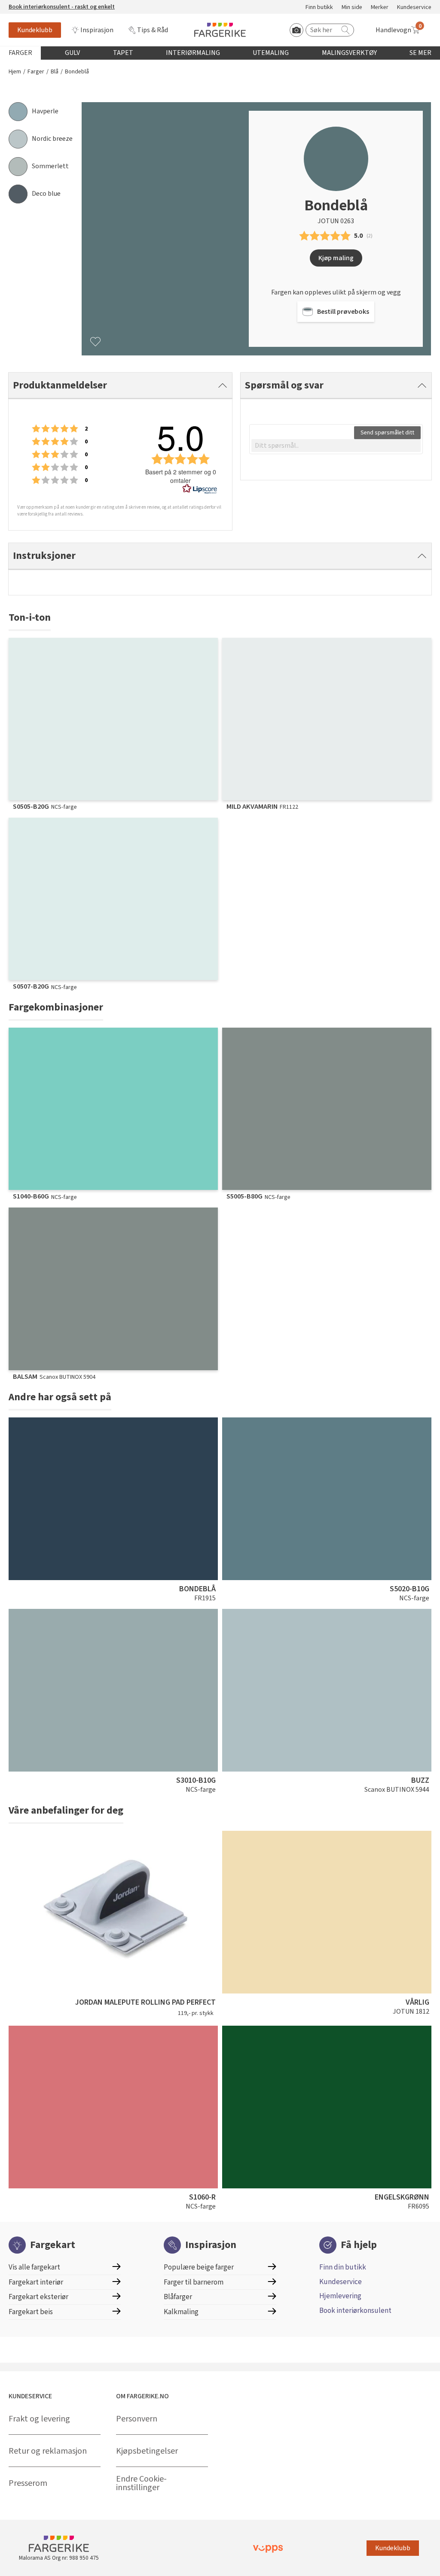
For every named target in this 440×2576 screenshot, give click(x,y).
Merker (380, 8)
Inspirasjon (97, 30)
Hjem (15, 72)
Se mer (420, 53)
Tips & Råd (153, 30)
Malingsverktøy (349, 53)
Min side (352, 8)
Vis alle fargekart (34, 2267)
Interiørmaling (193, 53)
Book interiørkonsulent (355, 2311)
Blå (55, 72)
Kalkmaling (181, 2312)
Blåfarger (178, 2297)
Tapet (123, 53)
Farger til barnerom (194, 2282)
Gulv (72, 53)
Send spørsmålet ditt (387, 433)
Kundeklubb (35, 30)
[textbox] (336, 446)
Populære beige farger (199, 2267)
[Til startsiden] (220, 30)
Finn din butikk (343, 2267)
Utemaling (271, 53)
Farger (20, 53)
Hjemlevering (340, 2296)
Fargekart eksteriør (38, 2297)
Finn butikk (319, 8)
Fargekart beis (31, 2312)
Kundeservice (414, 8)
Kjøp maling (336, 258)
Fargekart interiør (36, 2282)
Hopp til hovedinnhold (33, 5)
